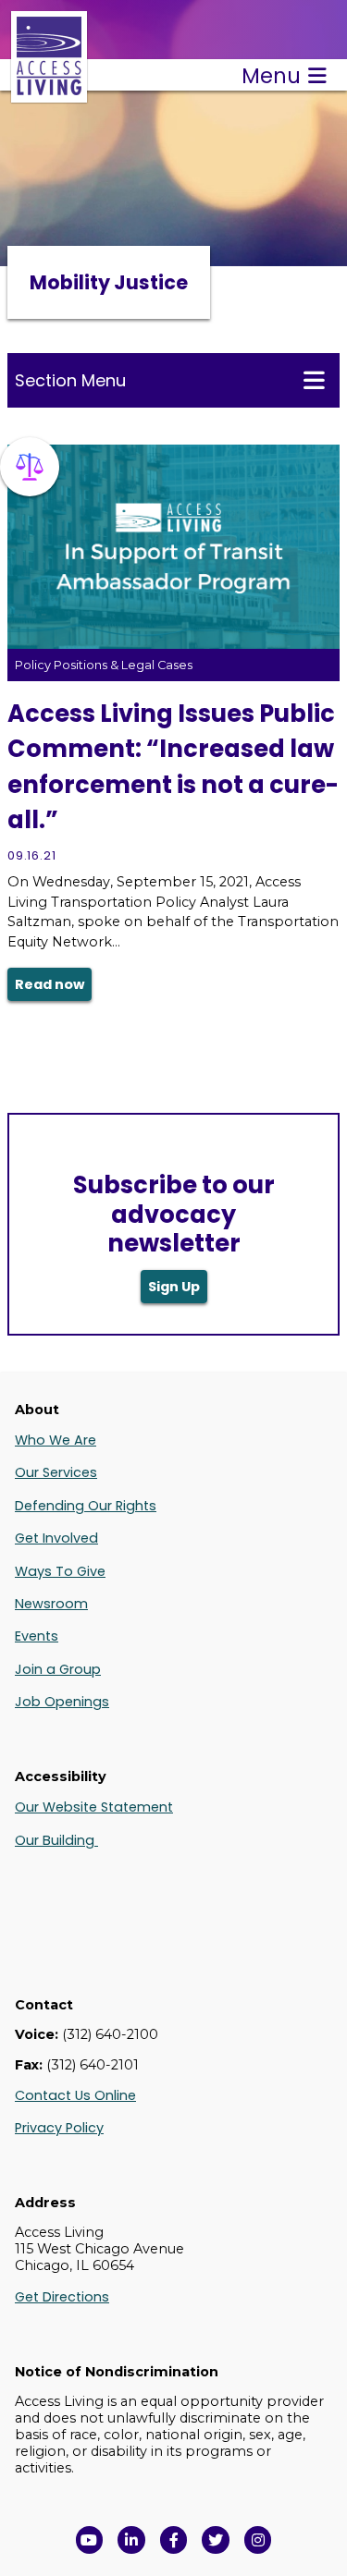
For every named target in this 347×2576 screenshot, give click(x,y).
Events (37, 1636)
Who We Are (56, 1440)
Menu (271, 76)
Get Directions (62, 2297)
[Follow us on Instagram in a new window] (258, 2540)
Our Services (56, 1472)
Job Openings (62, 1702)
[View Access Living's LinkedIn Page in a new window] (131, 2540)
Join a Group (58, 1669)
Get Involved (56, 1538)
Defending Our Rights (86, 1506)
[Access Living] (49, 93)
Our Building (56, 1840)
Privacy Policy (59, 2128)
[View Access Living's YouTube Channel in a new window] (90, 2540)
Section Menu (70, 380)
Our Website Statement (94, 1807)
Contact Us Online (75, 2095)
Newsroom (51, 1604)
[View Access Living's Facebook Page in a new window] (174, 2540)
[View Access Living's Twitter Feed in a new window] (216, 2540)
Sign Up (174, 1287)
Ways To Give (60, 1571)
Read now (50, 984)
